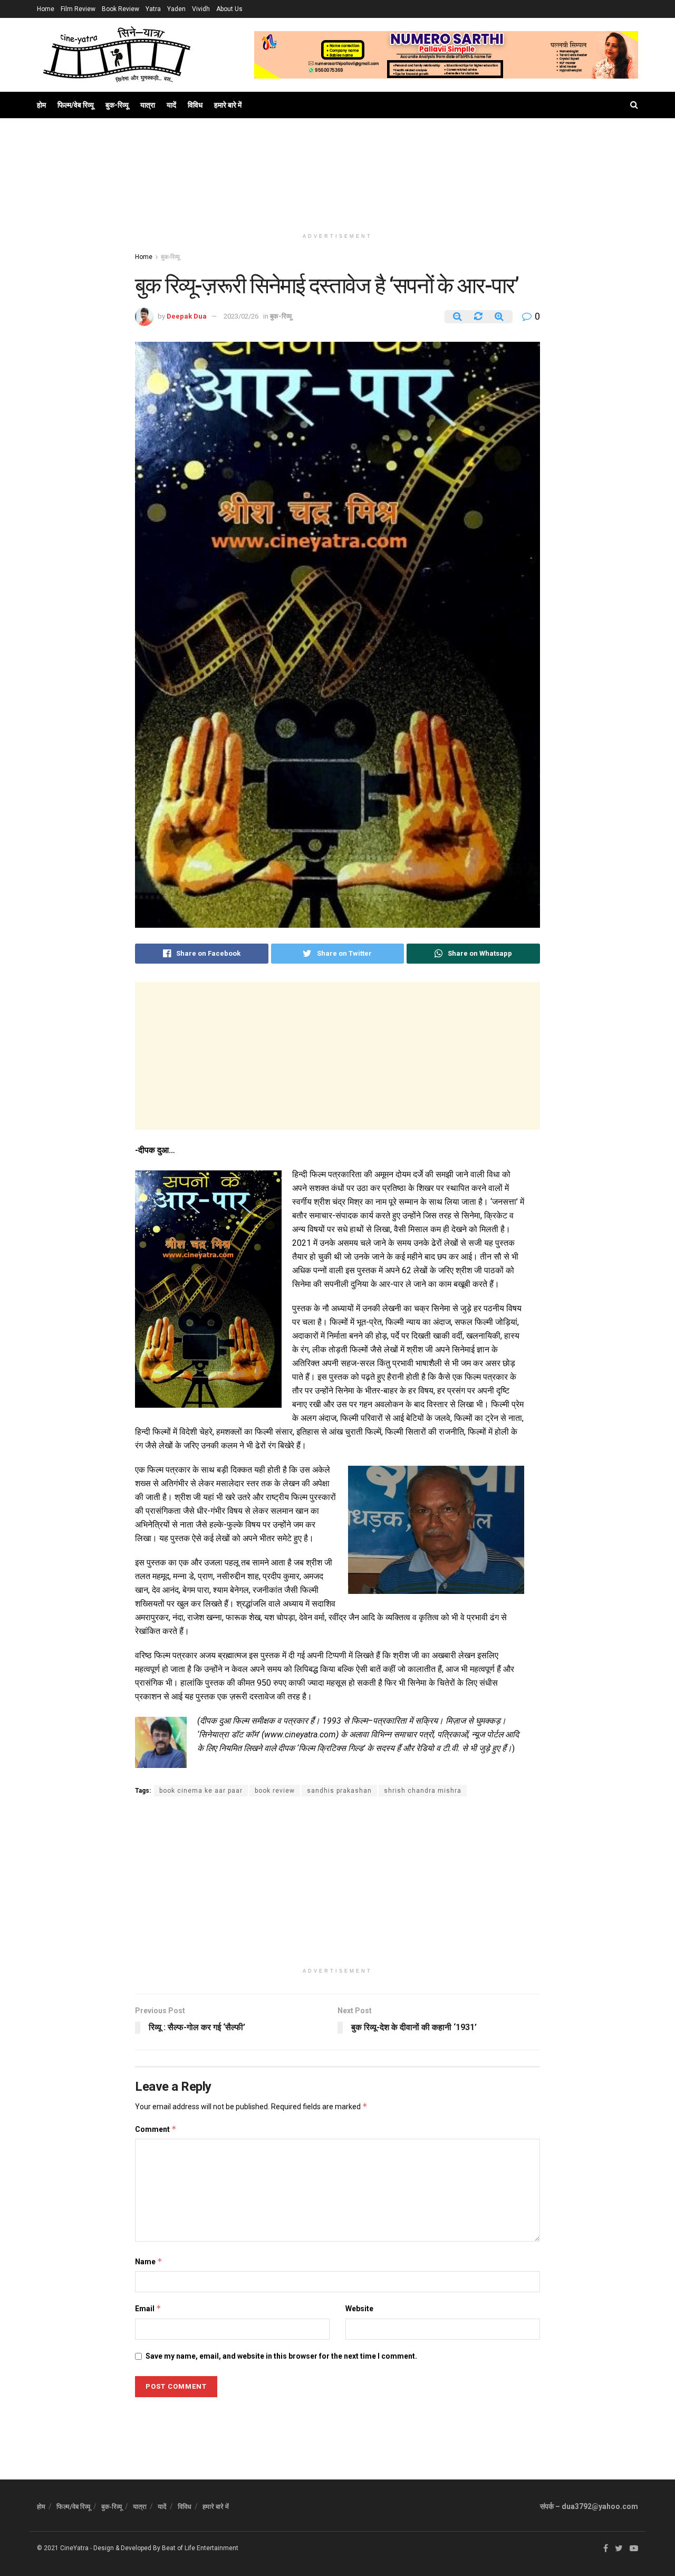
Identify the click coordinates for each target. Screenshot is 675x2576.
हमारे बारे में (228, 105)
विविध (195, 105)
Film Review (78, 9)
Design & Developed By (127, 2548)
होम (41, 105)
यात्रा (148, 105)
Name (149, 2261)
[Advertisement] (337, 185)
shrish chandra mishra (423, 1791)
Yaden (176, 9)
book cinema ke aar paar (201, 1791)
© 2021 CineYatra (63, 2548)
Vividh (201, 9)
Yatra (153, 9)
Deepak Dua (187, 316)
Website (359, 2309)
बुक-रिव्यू (117, 105)
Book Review (120, 9)
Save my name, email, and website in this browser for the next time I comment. (281, 2356)
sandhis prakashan (339, 1791)
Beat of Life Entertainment (200, 2548)
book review (275, 1791)
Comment (156, 2129)
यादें (171, 105)
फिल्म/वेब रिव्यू (76, 105)
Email (148, 2308)
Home (46, 9)
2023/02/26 (241, 316)
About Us (229, 9)
